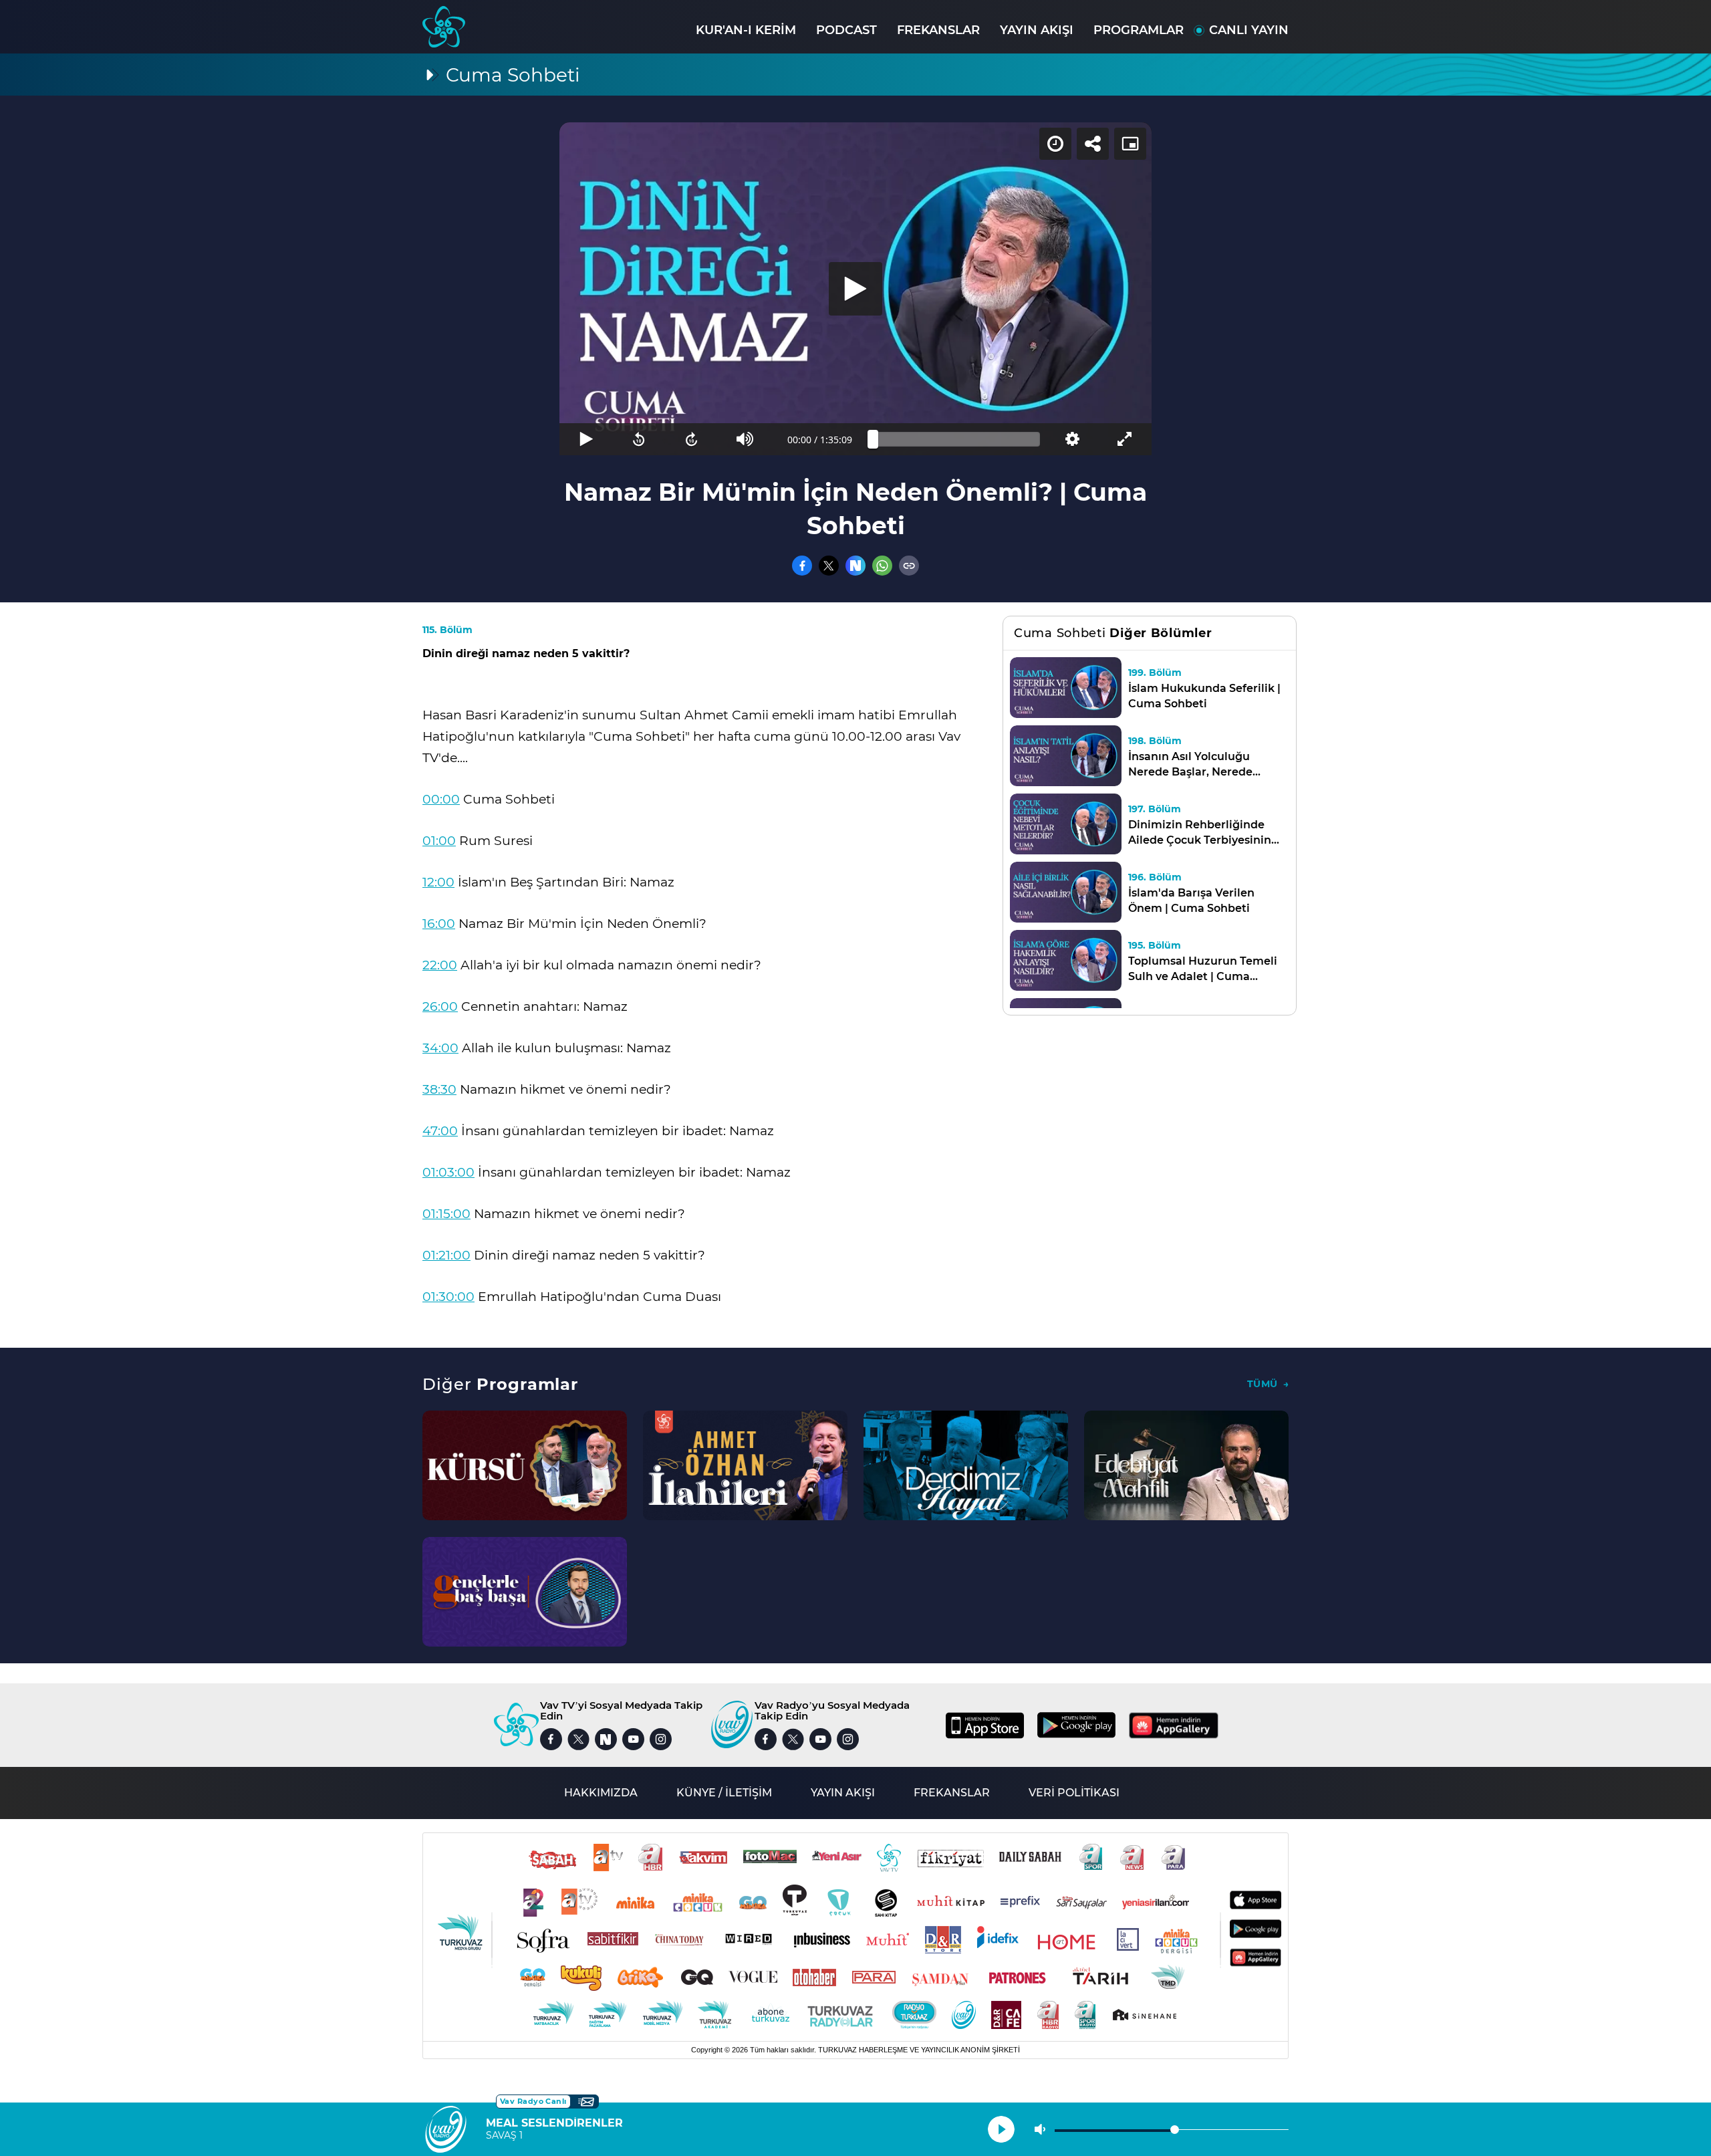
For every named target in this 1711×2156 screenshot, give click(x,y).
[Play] (855, 289)
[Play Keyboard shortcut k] (586, 439)
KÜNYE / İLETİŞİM (724, 1793)
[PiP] (1130, 144)
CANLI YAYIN (1249, 30)
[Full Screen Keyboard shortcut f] (1125, 439)
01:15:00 (446, 1214)
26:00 (440, 1006)
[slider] (956, 439)
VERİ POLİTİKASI (1074, 1793)
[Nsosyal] (855, 566)
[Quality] (1072, 439)
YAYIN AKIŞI (1037, 30)
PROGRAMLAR (1139, 30)
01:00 (439, 841)
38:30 (439, 1089)
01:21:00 (446, 1255)
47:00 (440, 1131)
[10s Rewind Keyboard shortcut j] (639, 439)
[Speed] (1055, 144)
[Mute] (745, 439)
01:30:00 (448, 1297)
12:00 (438, 882)
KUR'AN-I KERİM (746, 30)
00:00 (441, 799)
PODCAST (846, 30)
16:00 (439, 924)
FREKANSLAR (938, 30)
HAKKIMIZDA (601, 1793)
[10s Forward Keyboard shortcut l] (692, 439)
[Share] (1093, 144)
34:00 (440, 1048)
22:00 (440, 965)
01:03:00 (448, 1172)
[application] (855, 289)
